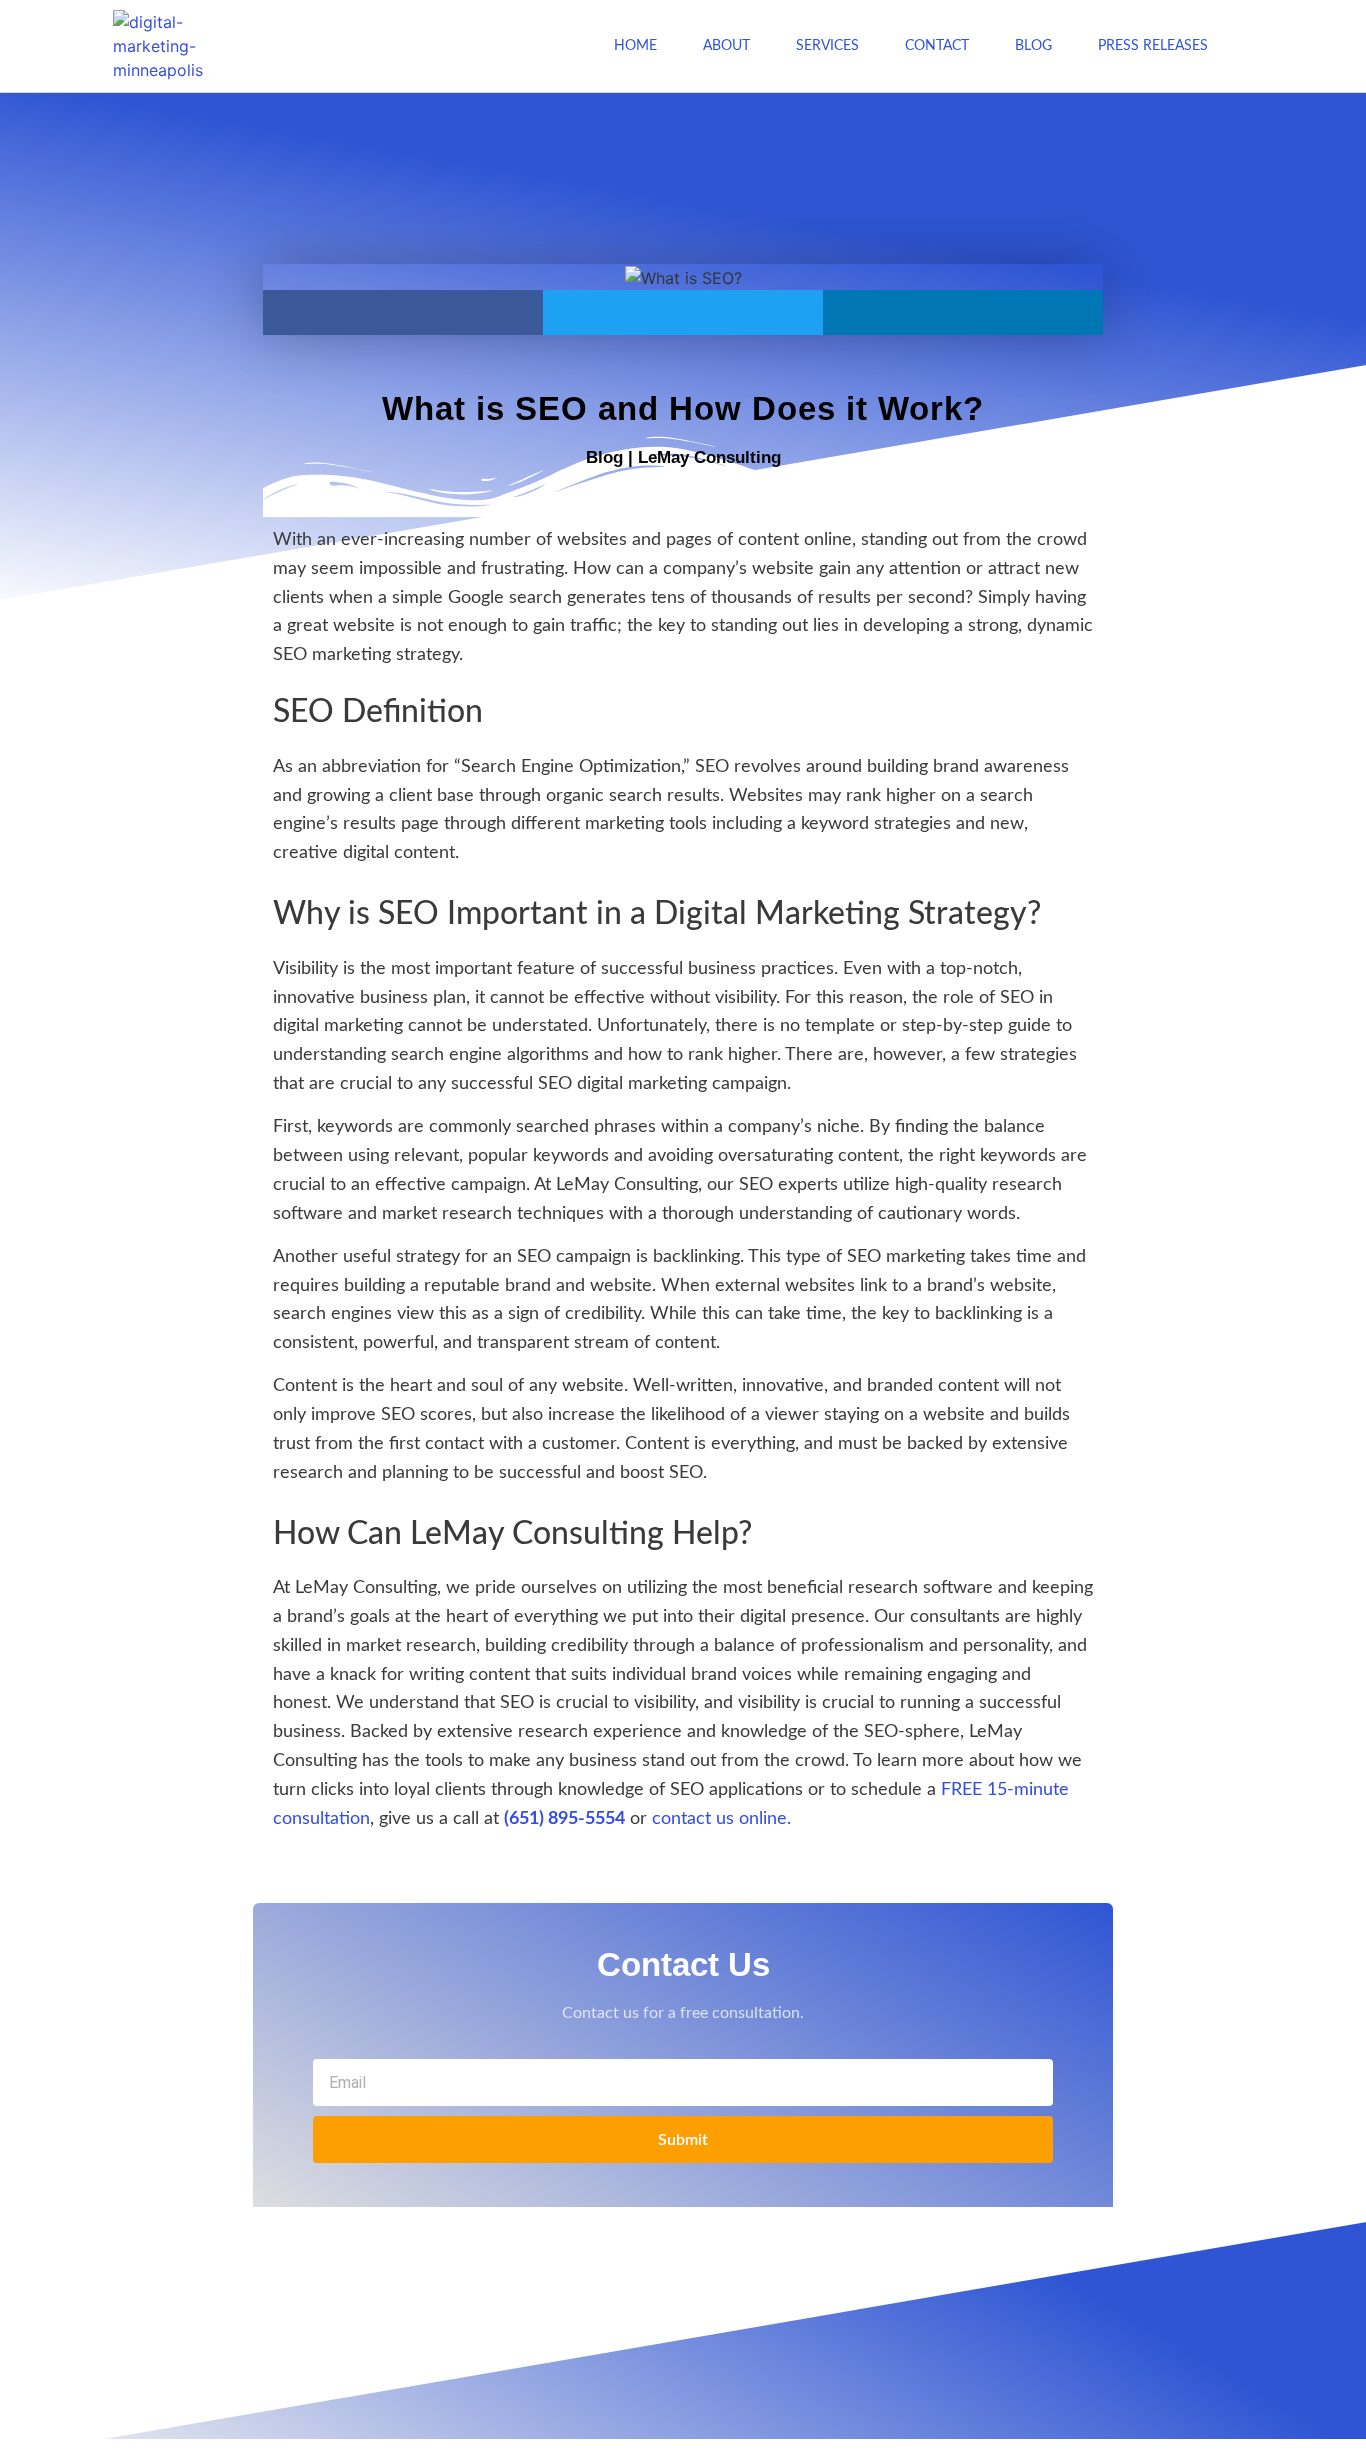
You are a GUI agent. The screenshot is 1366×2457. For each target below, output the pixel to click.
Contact (937, 46)
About (726, 46)
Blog (1033, 46)
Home (635, 46)
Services (827, 46)
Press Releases (1153, 46)
